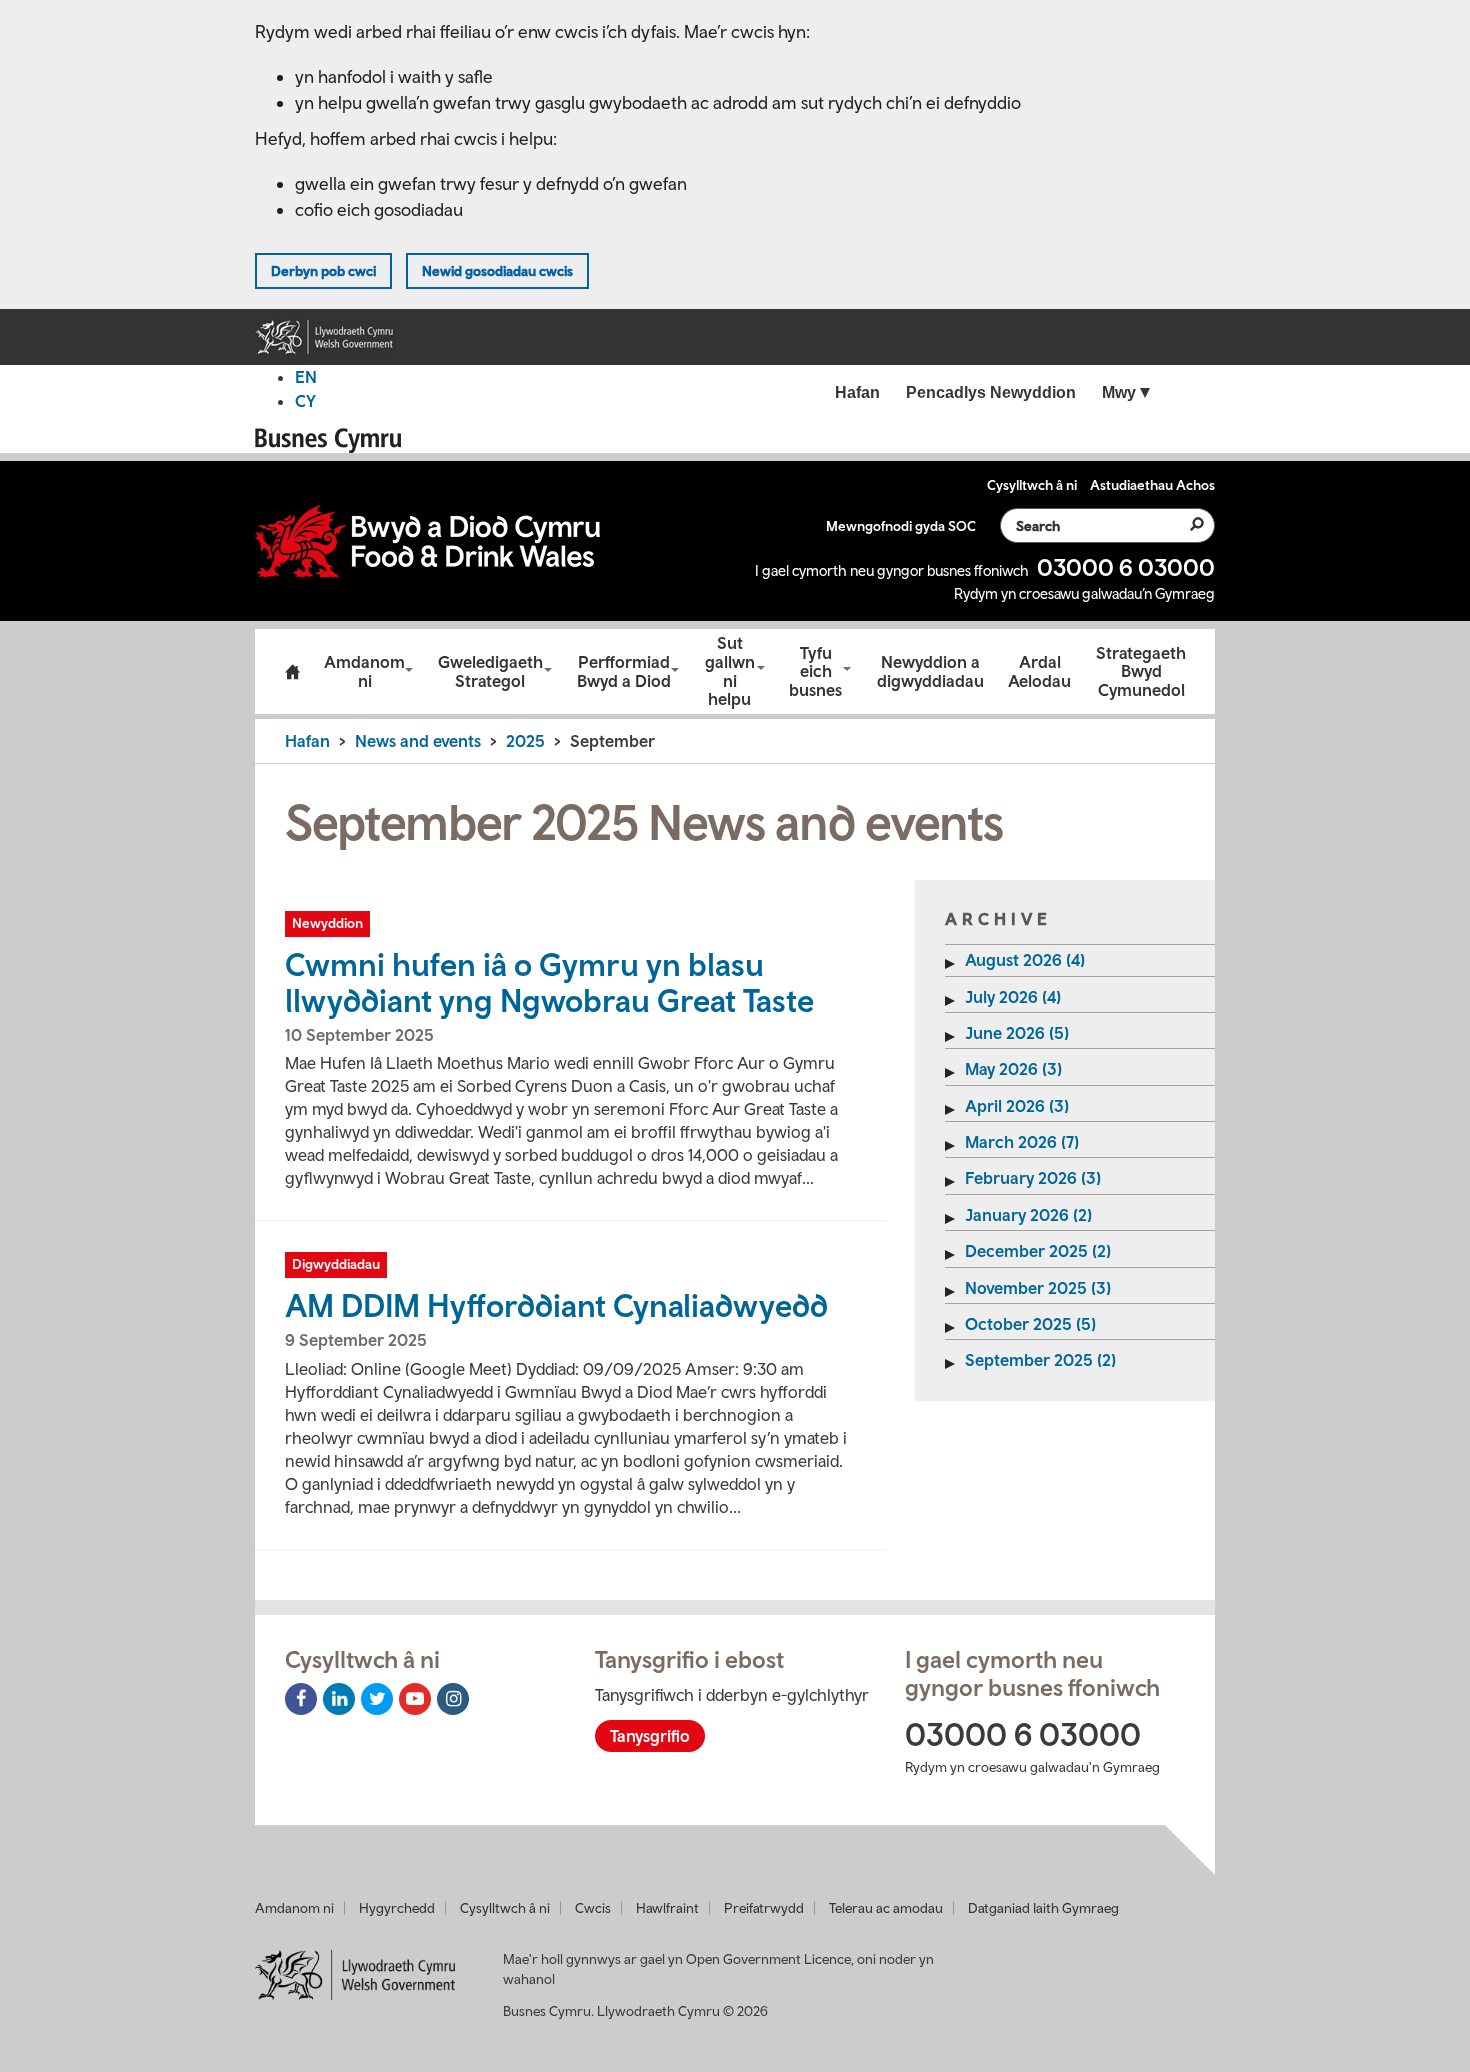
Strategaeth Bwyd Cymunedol (1141, 671)
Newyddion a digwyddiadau (930, 671)
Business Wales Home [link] (334, 440)
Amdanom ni (364, 671)
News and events (418, 741)
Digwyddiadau (336, 1264)
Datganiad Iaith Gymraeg (1043, 1908)
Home (292, 672)
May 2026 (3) (1013, 1069)
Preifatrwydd (764, 1908)
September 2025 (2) (1040, 1360)
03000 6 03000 (1126, 567)
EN (306, 377)
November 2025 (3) (1038, 1288)
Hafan (307, 741)
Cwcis (593, 1908)
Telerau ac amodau (886, 1908)
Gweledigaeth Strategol (490, 671)
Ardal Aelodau (1039, 671)
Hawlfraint (667, 1908)
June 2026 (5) (1017, 1033)
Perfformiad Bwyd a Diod (624, 671)
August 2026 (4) (1025, 960)
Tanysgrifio (650, 1736)
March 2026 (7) (1022, 1142)
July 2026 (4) (1013, 997)
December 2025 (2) (1038, 1251)
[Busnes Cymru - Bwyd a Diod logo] (427, 541)
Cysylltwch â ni (505, 1908)
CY (305, 401)
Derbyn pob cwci (323, 271)
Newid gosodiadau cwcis (497, 271)
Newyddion (327, 923)
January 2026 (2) (1028, 1215)
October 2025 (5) (1030, 1324)
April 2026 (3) (1017, 1106)
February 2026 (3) (1033, 1178)
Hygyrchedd (397, 1908)
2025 (525, 741)
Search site (1185, 524)
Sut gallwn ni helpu (730, 671)
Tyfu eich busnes (815, 671)
